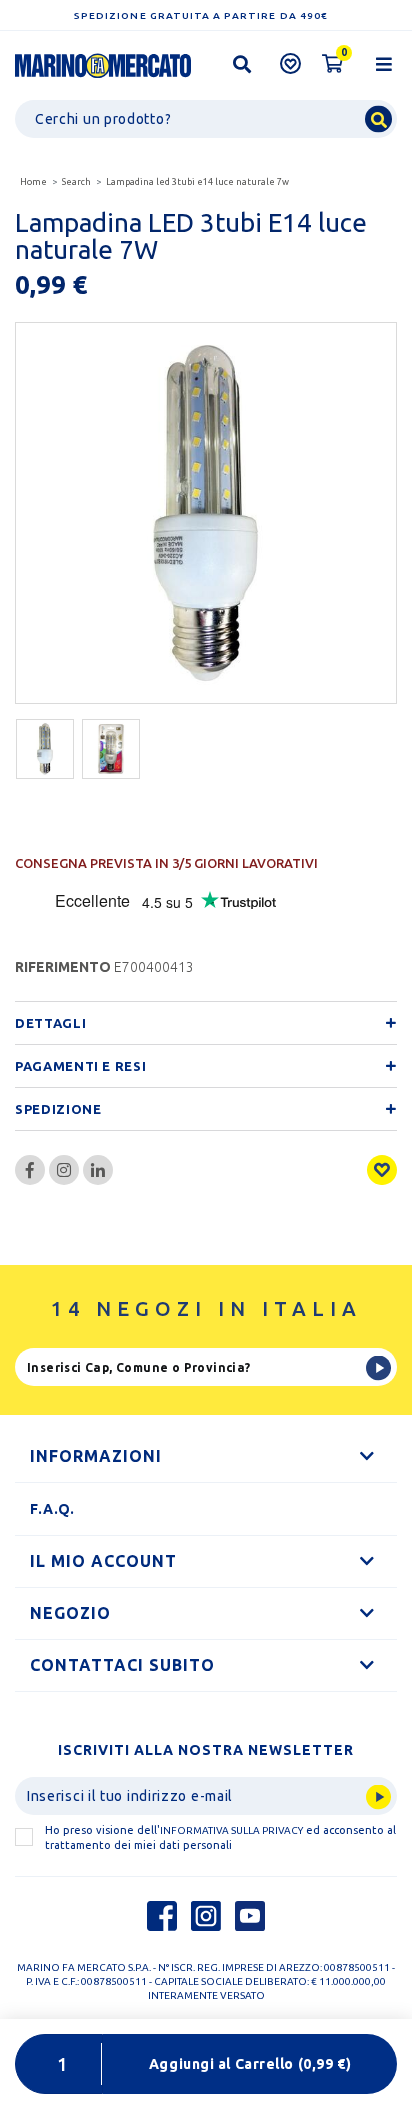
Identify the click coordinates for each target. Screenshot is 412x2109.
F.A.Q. (52, 1509)
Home (33, 182)
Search (76, 182)
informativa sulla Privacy (231, 1830)
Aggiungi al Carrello (250, 2064)
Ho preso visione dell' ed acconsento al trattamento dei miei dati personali (220, 1837)
